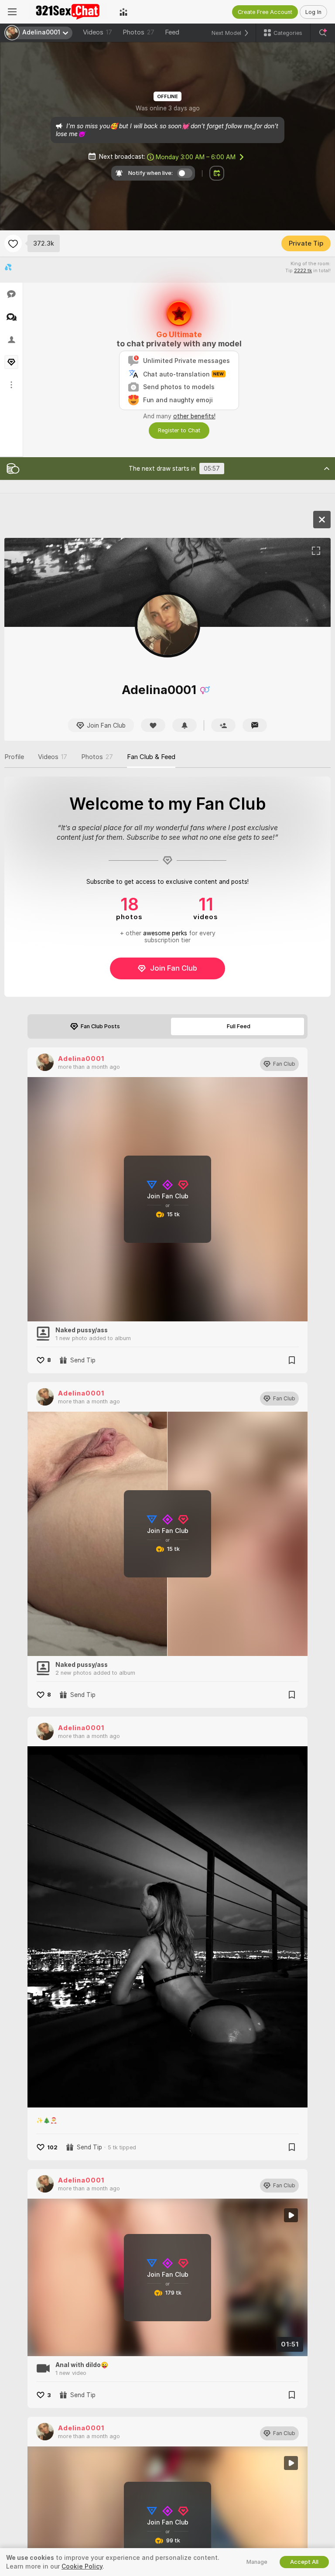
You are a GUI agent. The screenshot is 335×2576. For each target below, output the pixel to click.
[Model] (322, 520)
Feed (172, 32)
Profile (14, 757)
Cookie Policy (82, 2566)
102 (52, 2147)
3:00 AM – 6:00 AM (196, 157)
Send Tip (83, 1360)
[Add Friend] (223, 725)
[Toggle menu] (12, 12)
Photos (138, 32)
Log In (313, 12)
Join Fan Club (174, 968)
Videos (97, 32)
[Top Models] (123, 12)
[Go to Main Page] (68, 12)
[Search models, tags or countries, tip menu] (323, 33)
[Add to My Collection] (292, 1360)
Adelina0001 (81, 1059)
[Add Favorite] (13, 243)
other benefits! (194, 416)
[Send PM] (255, 725)
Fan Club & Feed (151, 757)
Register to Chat (179, 430)
